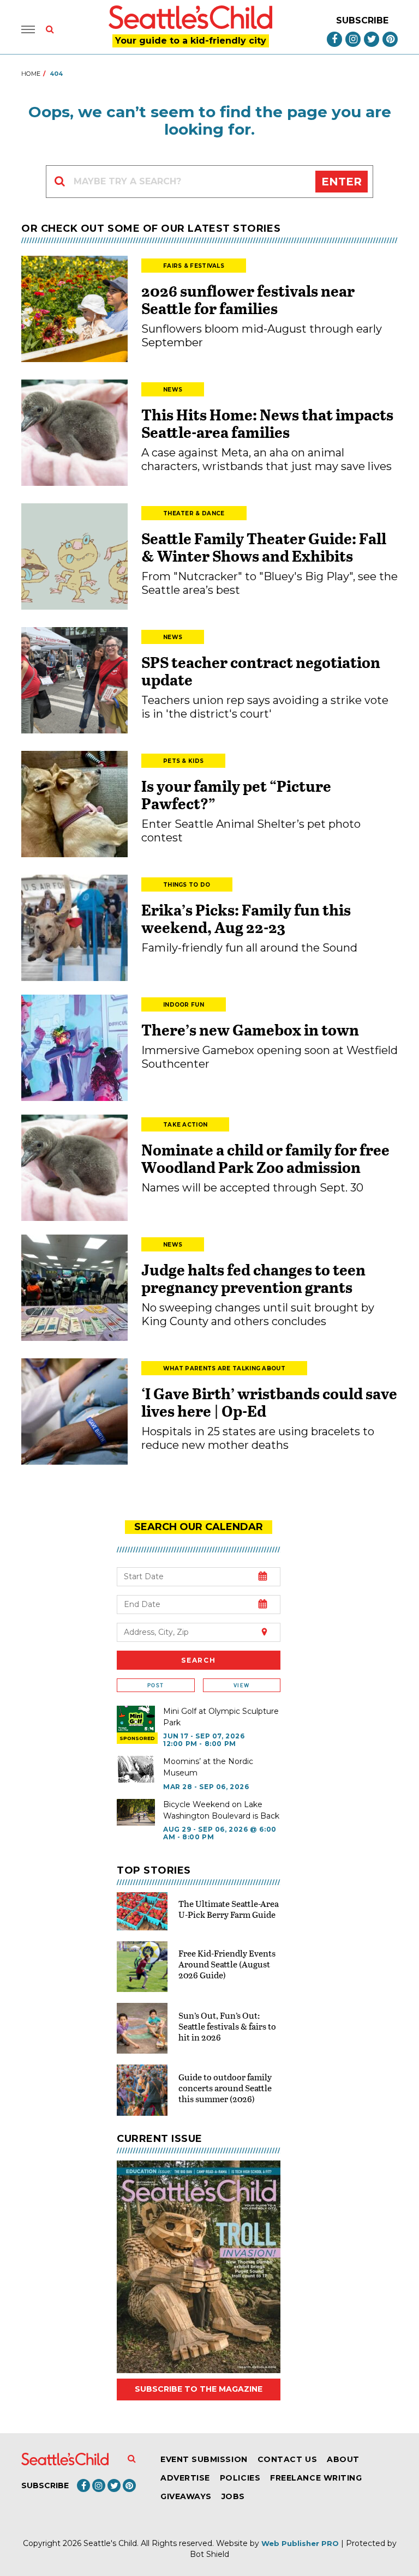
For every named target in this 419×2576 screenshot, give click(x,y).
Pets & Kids (183, 761)
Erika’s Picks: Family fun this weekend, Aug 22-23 (246, 918)
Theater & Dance (194, 513)
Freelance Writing (316, 2478)
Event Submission (204, 2459)
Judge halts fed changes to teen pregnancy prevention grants (253, 1278)
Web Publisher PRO (300, 2543)
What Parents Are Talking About (224, 1368)
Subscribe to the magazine (199, 2389)
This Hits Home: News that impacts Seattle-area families (267, 423)
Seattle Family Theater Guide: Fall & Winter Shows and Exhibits (264, 547)
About (343, 2459)
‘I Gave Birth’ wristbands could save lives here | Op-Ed (269, 1402)
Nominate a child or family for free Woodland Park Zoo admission (265, 1158)
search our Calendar (199, 1527)
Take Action (185, 1125)
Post (155, 1685)
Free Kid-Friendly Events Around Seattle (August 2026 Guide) (227, 1964)
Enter (342, 182)
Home (31, 74)
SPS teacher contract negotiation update (261, 671)
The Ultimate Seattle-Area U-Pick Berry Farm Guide (229, 1909)
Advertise (185, 2478)
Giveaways (186, 2496)
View (241, 1685)
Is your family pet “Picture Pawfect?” (236, 795)
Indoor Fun (184, 1005)
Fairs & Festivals (194, 266)
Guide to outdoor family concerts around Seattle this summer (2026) (225, 2088)
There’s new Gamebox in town (250, 1030)
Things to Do (187, 885)
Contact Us (287, 2459)
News (173, 390)
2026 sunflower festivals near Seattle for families (248, 299)
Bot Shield (209, 2554)
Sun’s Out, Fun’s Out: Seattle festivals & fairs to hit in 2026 (227, 2026)
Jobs (233, 2496)
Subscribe (362, 20)
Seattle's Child (110, 2543)
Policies (240, 2478)
